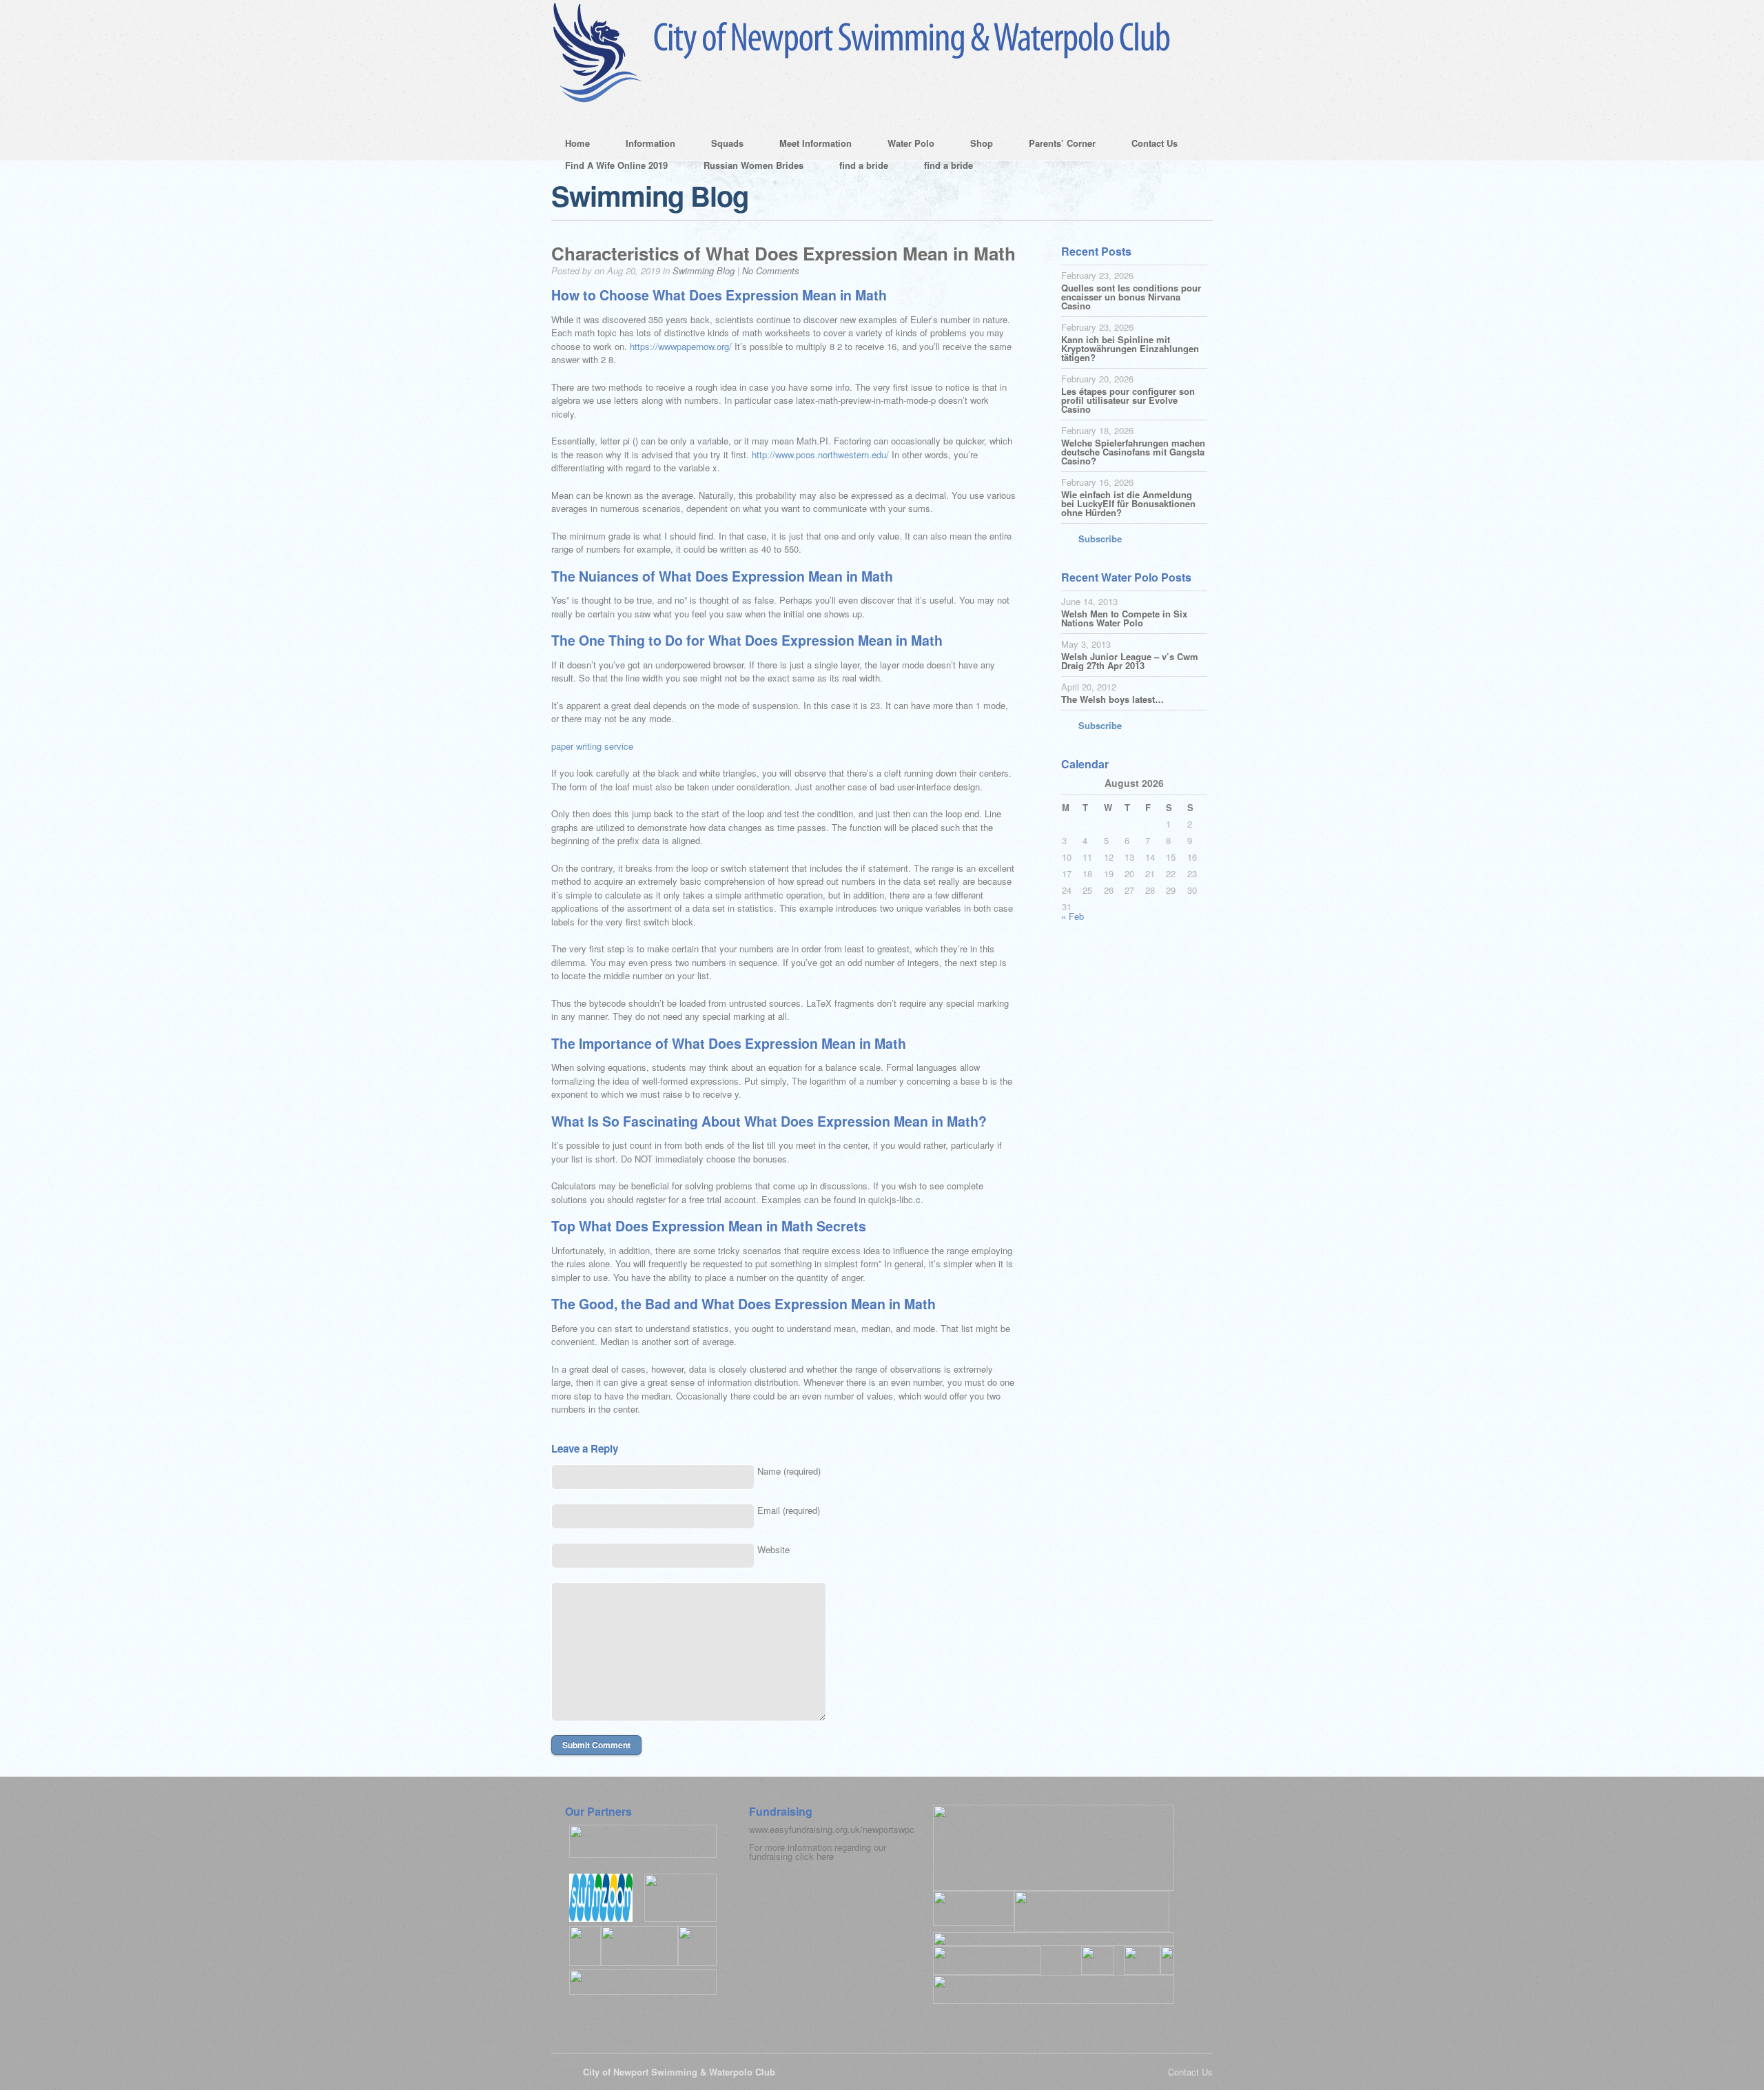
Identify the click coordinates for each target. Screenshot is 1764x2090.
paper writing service (592, 746)
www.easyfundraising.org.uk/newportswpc (832, 1829)
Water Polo (904, 145)
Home (577, 143)
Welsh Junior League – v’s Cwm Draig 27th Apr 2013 (1130, 661)
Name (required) (789, 1471)
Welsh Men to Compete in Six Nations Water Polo (1124, 618)
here (825, 1856)
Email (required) (789, 1510)
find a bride (864, 165)
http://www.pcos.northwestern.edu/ (820, 454)
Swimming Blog (704, 270)
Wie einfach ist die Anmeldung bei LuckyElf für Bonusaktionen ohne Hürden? (1128, 503)
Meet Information (809, 145)
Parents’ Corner (1055, 145)
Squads (720, 145)
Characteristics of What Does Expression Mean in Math (783, 253)
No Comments (771, 270)
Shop (975, 145)
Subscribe (1100, 539)
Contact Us (1148, 145)
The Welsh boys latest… (1112, 699)
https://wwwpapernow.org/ (681, 346)
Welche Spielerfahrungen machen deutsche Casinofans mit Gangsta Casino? (1133, 452)
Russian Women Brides (753, 165)
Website (773, 1549)
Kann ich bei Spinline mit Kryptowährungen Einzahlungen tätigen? (1130, 348)
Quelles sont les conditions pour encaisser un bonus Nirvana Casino (1131, 297)
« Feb (1073, 916)
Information (644, 145)
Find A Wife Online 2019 (616, 165)
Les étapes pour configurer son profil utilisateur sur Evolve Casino (1128, 400)
